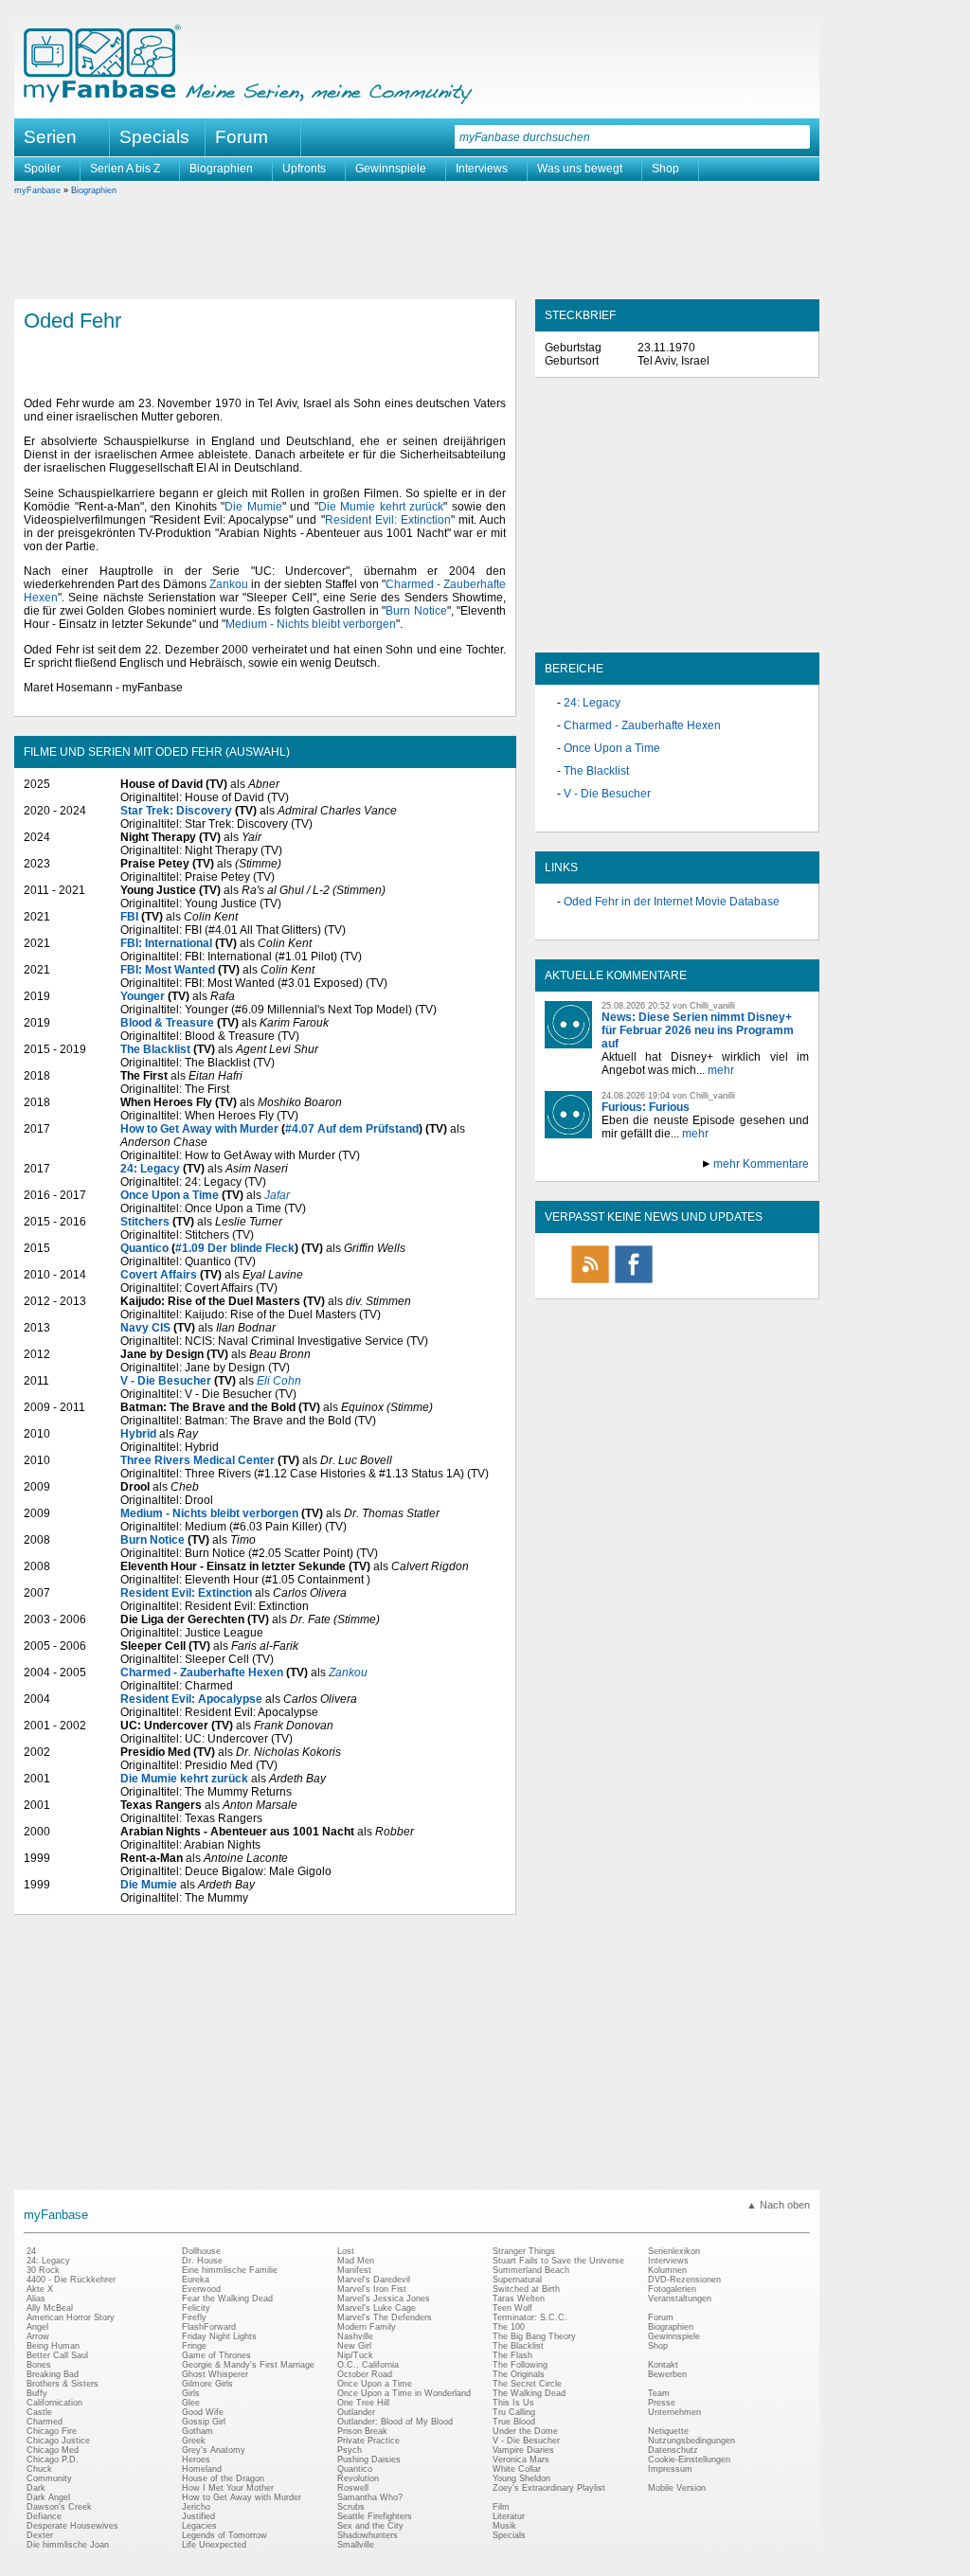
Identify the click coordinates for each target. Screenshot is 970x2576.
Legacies (199, 2526)
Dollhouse (201, 2251)
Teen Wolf (512, 2308)
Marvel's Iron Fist (372, 2289)
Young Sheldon (521, 2478)
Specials (154, 137)
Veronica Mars (521, 2460)
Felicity (196, 2308)
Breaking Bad (53, 2374)
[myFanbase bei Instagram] (721, 1282)
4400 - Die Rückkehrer (71, 2280)
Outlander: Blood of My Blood (395, 2422)
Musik (504, 2526)
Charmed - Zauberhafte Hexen (202, 1673)
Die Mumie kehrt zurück (381, 507)
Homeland (202, 2469)
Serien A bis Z (125, 169)
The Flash (512, 2355)
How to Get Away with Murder (199, 1129)
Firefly (194, 2317)
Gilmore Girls (207, 2384)
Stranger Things (524, 2251)
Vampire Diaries (523, 2450)
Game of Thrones (216, 2355)
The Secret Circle (527, 2384)
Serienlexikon (674, 2251)
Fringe (194, 2346)
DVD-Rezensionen (684, 2280)
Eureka (196, 2280)
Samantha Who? (370, 2497)
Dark (36, 2488)
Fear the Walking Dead (227, 2299)
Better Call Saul (57, 2355)
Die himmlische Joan (68, 2545)
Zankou (229, 584)
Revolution (358, 2478)
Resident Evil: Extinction (388, 520)
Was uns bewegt (580, 169)
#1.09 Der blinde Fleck (235, 1248)
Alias (36, 2299)
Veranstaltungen (680, 2299)
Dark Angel (48, 2497)
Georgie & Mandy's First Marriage (248, 2365)
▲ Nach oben (778, 2205)
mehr (721, 1070)
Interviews (482, 169)
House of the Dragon (223, 2478)
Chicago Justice (58, 2441)
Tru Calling (514, 2412)
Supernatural (517, 2280)
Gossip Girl (204, 2422)
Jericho (196, 2507)
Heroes (196, 2460)
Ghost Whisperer (215, 2374)
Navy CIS (145, 1328)
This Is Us (513, 2403)
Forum (242, 137)
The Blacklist (155, 1049)
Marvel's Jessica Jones (384, 2299)
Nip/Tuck (355, 2355)
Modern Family (367, 2327)
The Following (520, 2365)
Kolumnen (667, 2270)
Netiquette (668, 2431)
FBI (129, 917)
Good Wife (203, 2412)
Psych (350, 2450)
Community (49, 2478)
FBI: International (166, 943)
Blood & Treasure (167, 1023)
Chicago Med (53, 2450)
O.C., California (368, 2365)
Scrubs (351, 2507)
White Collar (517, 2469)
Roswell (353, 2488)
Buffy (37, 2393)
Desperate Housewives (72, 2526)
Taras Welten (519, 2299)
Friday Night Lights (219, 2336)
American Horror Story (71, 2317)
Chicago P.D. (53, 2460)
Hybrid (138, 1434)
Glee (191, 2403)
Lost (346, 2251)
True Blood (514, 2422)
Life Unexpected (214, 2545)
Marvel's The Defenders (385, 2317)
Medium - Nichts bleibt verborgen (311, 624)
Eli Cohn (279, 1381)
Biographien (221, 169)
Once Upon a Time (170, 1195)
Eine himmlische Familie (230, 2270)
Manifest (354, 2270)
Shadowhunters (368, 2535)
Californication (54, 2403)
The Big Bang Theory (534, 2336)
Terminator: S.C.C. (530, 2317)
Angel (37, 2327)
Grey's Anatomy (214, 2450)
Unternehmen (674, 2412)
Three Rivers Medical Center (198, 1460)
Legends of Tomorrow (225, 2535)
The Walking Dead (529, 2393)
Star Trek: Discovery (176, 811)
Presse (662, 2403)
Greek (194, 2441)
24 (31, 2251)
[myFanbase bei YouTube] (764, 1282)
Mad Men (356, 2261)
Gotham (198, 2431)
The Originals (519, 2374)
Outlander (356, 2412)
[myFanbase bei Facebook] (634, 1282)
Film (501, 2507)
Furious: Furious (646, 1107)
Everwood (201, 2289)
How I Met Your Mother (228, 2488)
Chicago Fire (52, 2431)
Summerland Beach (531, 2270)
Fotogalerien (672, 2289)
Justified (198, 2516)
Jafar (277, 1195)
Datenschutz (673, 2450)
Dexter (40, 2535)
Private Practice (368, 2441)
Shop (665, 169)
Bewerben (667, 2374)
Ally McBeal (50, 2308)
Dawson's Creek (59, 2507)
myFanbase (37, 190)
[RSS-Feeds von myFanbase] (590, 1282)
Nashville (355, 2336)
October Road (365, 2374)
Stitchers (145, 1222)
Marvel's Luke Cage (377, 2308)
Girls (191, 2393)
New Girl (354, 2346)
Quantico (144, 1248)
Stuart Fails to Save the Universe (558, 2261)
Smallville (356, 2545)
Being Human (53, 2346)
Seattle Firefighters (375, 2516)
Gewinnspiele (391, 169)
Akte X (40, 2289)
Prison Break (362, 2431)
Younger (143, 996)
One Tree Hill (363, 2403)
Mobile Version (677, 2488)
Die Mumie (253, 507)
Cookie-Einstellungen (689, 2460)
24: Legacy (150, 1169)
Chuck (39, 2469)
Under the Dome (525, 2431)
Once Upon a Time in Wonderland (404, 2393)
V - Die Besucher (166, 1381)
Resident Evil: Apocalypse (191, 1699)
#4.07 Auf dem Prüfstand (352, 1129)
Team (659, 2393)
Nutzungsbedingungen (692, 2441)
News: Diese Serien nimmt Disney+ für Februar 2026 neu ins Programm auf (698, 1030)
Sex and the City (370, 2526)
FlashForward (209, 2327)
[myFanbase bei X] (677, 1282)
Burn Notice (416, 611)
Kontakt (663, 2365)
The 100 (509, 2327)
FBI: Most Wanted (168, 970)
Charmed (45, 2422)
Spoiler (42, 169)
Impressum (670, 2469)
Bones (39, 2365)
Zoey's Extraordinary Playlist (549, 2488)
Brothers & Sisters (63, 2384)
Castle (39, 2412)
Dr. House (202, 2261)
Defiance (44, 2516)
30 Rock (43, 2270)
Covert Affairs (159, 1275)
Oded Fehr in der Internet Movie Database (672, 902)
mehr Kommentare (761, 1164)
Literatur (509, 2516)
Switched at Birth (526, 2289)
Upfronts (304, 169)
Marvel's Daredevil (374, 2280)
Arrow (38, 2336)
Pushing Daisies (369, 2460)
